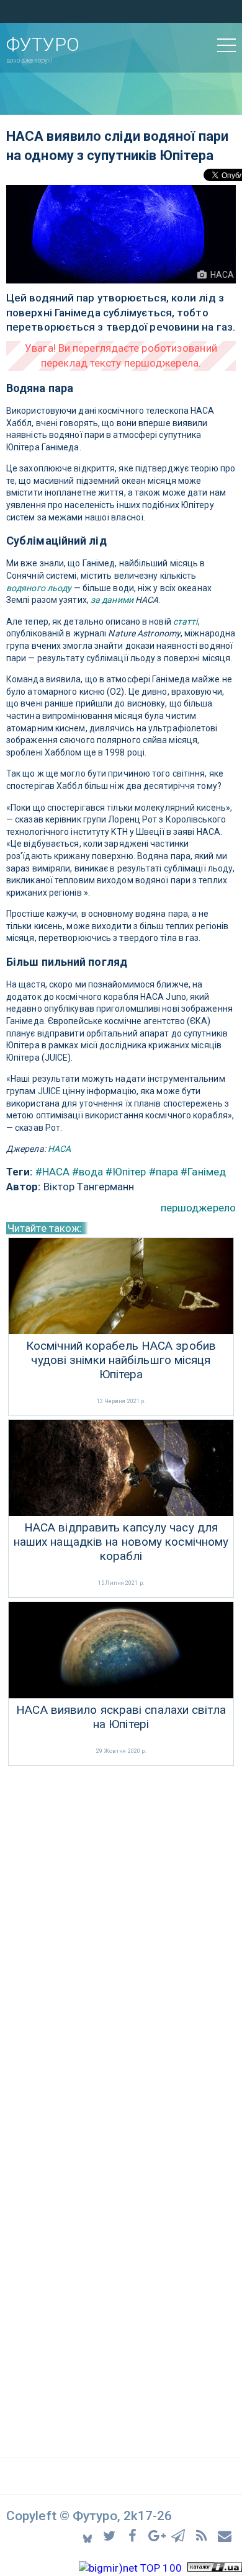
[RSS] (203, 2535)
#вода (87, 1172)
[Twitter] (111, 2535)
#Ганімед (203, 1172)
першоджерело (198, 1208)
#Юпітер (126, 1172)
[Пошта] (225, 2535)
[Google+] (157, 2535)
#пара (164, 1172)
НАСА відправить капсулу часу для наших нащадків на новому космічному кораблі (121, 1542)
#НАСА (53, 1172)
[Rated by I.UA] (215, 2568)
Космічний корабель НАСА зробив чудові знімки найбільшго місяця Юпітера (121, 1360)
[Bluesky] (88, 2535)
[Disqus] (121, 1935)
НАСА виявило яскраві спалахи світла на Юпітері (121, 1717)
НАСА (59, 1149)
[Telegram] (180, 2535)
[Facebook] (134, 2535)
